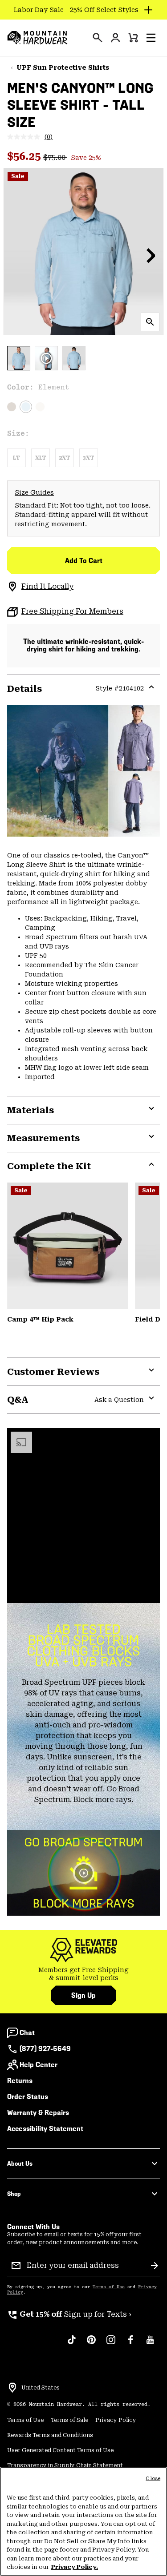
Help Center (39, 2065)
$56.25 (25, 156)
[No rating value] (26, 137)
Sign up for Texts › (69, 2314)
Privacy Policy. (75, 2567)
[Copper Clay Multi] (67, 1246)
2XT (65, 458)
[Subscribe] (155, 2266)
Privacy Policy (116, 2420)
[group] (83, 1974)
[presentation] (98, 38)
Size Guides (34, 492)
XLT (41, 458)
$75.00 (55, 157)
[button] (151, 38)
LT (16, 458)
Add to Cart (84, 561)
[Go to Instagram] (111, 2344)
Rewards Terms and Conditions (50, 2435)
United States (41, 2388)
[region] (83, 2521)
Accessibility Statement (45, 2129)
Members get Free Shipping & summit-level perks (83, 1974)
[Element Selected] (26, 407)
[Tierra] (12, 407)
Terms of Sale (69, 2420)
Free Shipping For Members (72, 611)
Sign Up (83, 1995)
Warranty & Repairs (38, 2113)
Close (153, 2479)
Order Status (28, 2097)
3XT (89, 458)
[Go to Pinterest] (91, 2344)
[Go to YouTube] (150, 2344)
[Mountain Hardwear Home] (37, 38)
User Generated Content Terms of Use (60, 2450)
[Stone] (40, 407)
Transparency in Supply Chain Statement (65, 2465)
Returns (20, 2081)
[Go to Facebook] (130, 2344)
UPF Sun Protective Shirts (63, 67)
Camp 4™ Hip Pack (40, 1319)
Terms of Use (109, 2287)
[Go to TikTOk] (72, 2344)
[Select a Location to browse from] (12, 2388)
